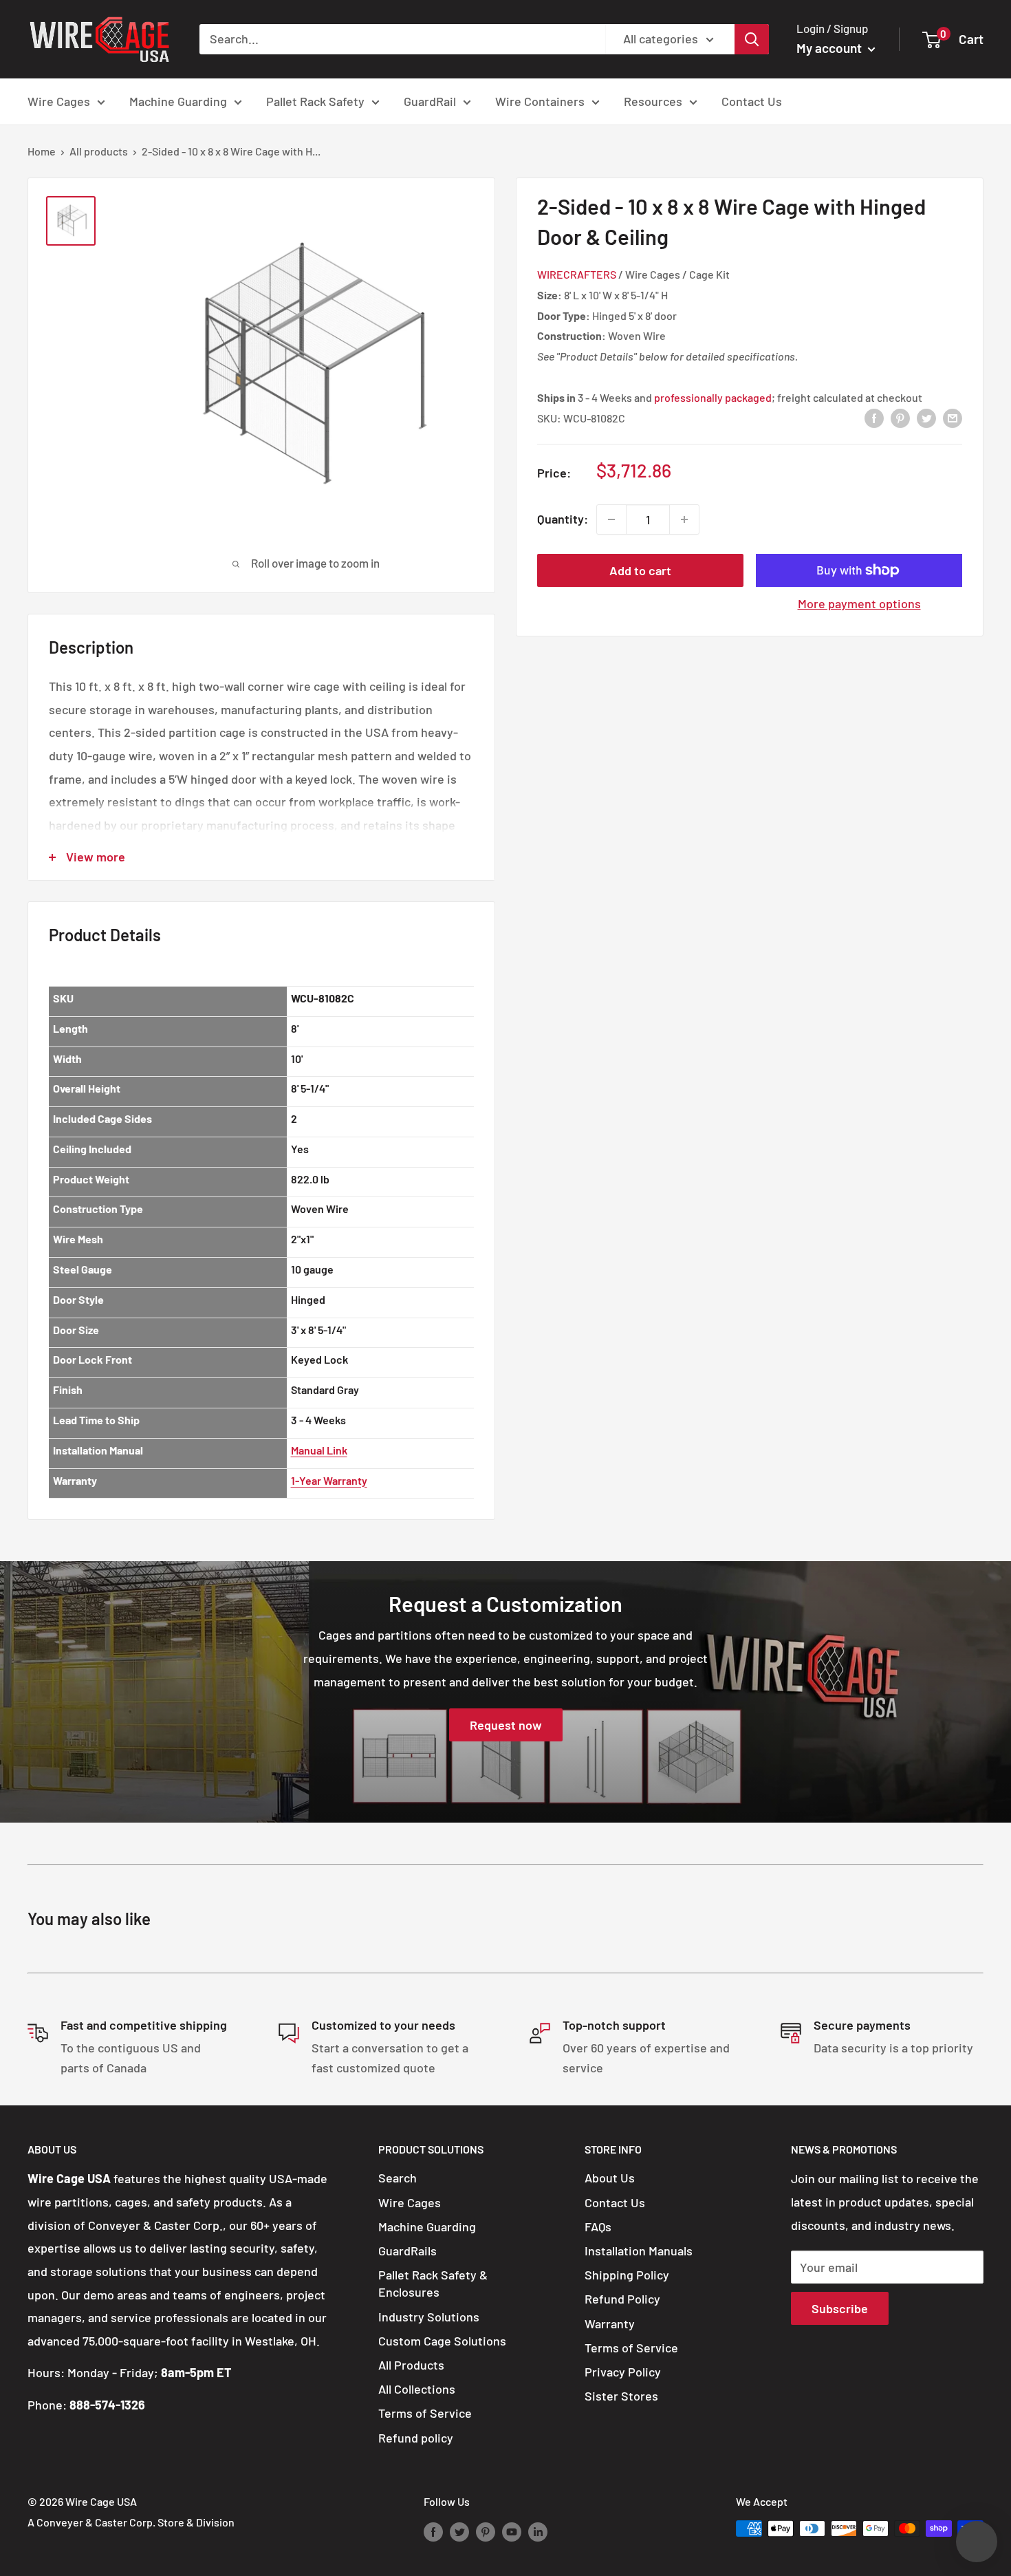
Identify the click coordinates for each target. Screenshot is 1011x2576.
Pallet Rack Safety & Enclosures (433, 2283)
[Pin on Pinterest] (900, 417)
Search (398, 2178)
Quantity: (563, 519)
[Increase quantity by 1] (684, 519)
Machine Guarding (178, 101)
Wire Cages (59, 101)
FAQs (598, 2226)
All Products (411, 2365)
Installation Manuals (639, 2251)
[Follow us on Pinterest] (486, 2531)
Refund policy (416, 2438)
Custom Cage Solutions (442, 2341)
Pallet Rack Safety (315, 101)
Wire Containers (540, 101)
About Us (610, 2178)
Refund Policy (622, 2299)
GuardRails (407, 2251)
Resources (653, 101)
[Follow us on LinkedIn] (538, 2531)
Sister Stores (621, 2396)
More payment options (859, 603)
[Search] (752, 39)
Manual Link (319, 1450)
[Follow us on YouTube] (512, 2531)
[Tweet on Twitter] (926, 417)
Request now (506, 1726)
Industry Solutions (429, 2317)
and (703, 397)
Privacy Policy (623, 2372)
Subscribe (840, 2308)
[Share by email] (953, 417)
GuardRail (430, 101)
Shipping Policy (627, 2275)
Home (42, 151)
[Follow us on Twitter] (459, 2531)
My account (830, 48)
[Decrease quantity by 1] (611, 519)
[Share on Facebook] (874, 417)
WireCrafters (577, 274)
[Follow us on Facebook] (433, 2531)
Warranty (610, 2323)
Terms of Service (425, 2413)
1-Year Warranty (329, 1480)
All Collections (417, 2389)
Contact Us (752, 101)
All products (99, 151)
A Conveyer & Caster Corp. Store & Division (131, 2522)
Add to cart (640, 570)
